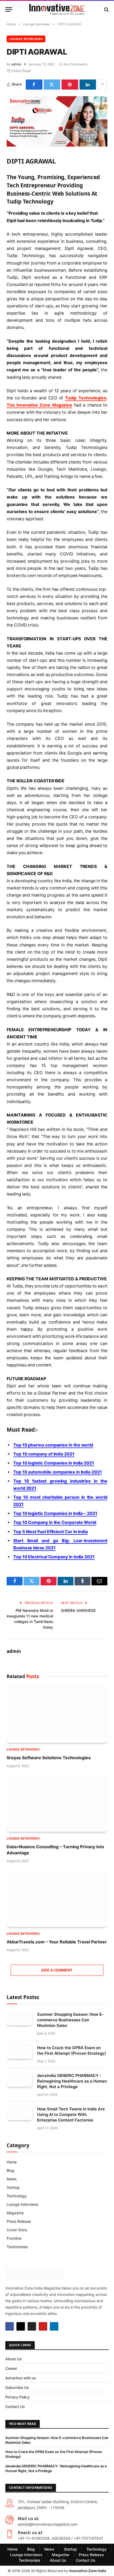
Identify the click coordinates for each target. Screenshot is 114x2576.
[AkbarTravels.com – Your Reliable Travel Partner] (57, 1899)
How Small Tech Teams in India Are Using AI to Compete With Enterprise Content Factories (71, 2114)
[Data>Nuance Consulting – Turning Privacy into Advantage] (57, 1804)
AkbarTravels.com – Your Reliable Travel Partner (57, 1942)
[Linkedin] (54, 2326)
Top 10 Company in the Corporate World (55, 1522)
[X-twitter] (21, 2326)
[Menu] (9, 9)
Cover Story (17, 2230)
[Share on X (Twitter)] (52, 85)
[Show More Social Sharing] (102, 85)
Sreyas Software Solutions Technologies (49, 1758)
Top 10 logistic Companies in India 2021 (54, 1463)
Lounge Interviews (26, 39)
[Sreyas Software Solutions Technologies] (57, 1714)
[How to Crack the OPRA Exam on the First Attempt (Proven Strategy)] (19, 2052)
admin (16, 64)
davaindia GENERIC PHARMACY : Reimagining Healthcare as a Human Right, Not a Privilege (72, 2081)
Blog (10, 2170)
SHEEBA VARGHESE (78, 1610)
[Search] (106, 9)
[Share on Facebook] (34, 85)
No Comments (76, 64)
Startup (13, 2187)
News (12, 2179)
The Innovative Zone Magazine (39, 405)
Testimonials (17, 2247)
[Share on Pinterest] (70, 85)
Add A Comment (57, 1970)
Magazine (15, 2213)
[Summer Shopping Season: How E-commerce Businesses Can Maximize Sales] (19, 2018)
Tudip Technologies (86, 398)
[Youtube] (43, 2326)
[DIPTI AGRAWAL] (57, 145)
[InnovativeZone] (57, 9)
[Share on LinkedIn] (88, 85)
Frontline (14, 2238)
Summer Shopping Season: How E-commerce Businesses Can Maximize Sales (70, 2020)
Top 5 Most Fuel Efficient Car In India (51, 1532)
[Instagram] (32, 2326)
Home (12, 2162)
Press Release (19, 2221)
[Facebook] (10, 2326)
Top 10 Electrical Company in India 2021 (54, 1557)
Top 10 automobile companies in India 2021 (58, 1472)
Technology (17, 2196)
